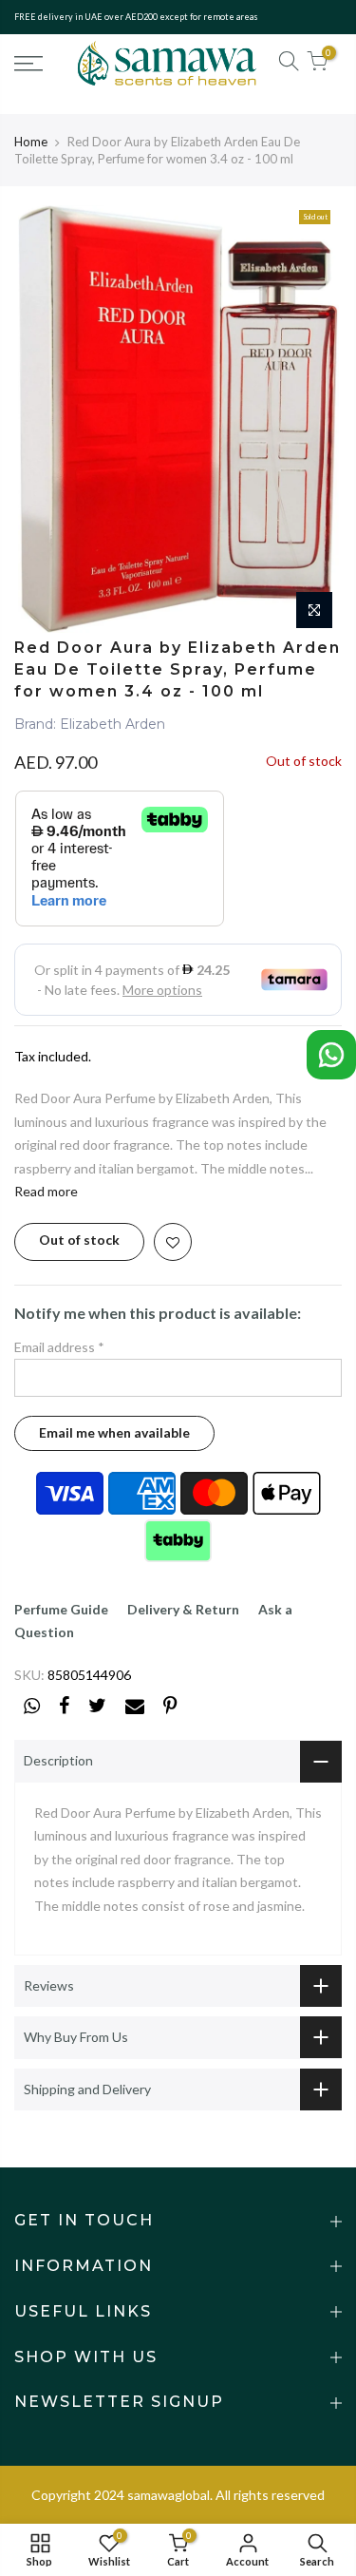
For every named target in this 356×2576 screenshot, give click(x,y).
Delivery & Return (183, 1609)
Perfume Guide (61, 1609)
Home (31, 142)
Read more (46, 1191)
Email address (59, 1347)
